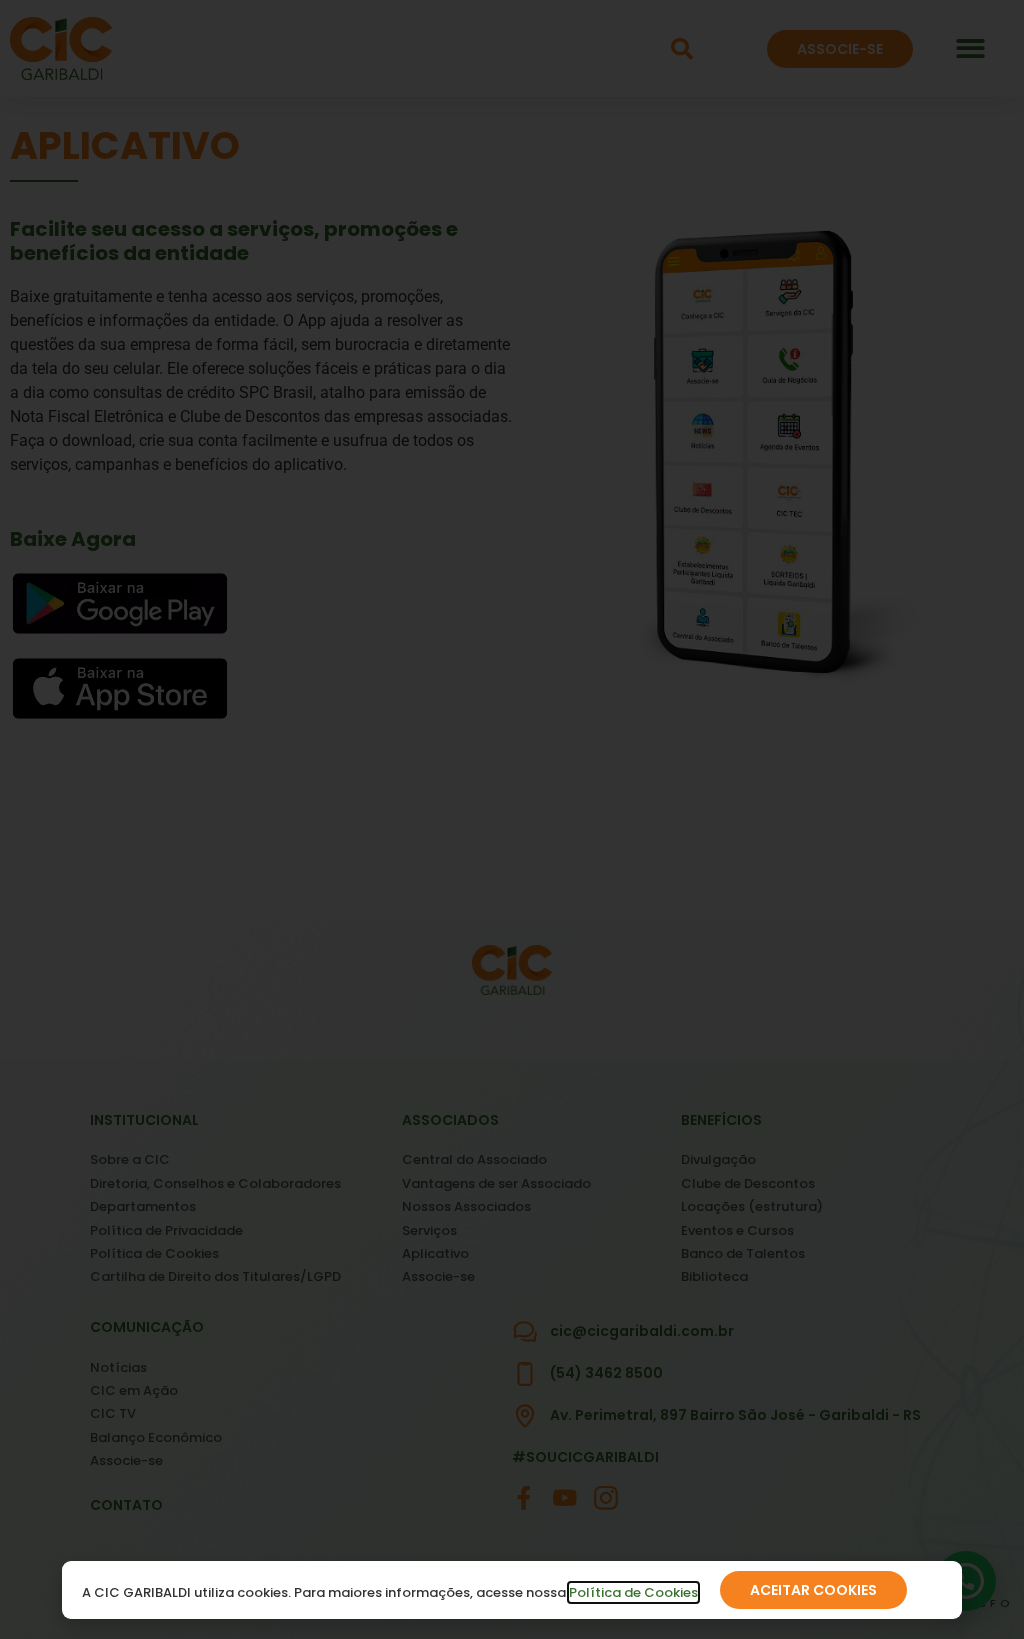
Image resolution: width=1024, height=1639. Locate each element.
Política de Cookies (633, 1592)
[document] (512, 819)
